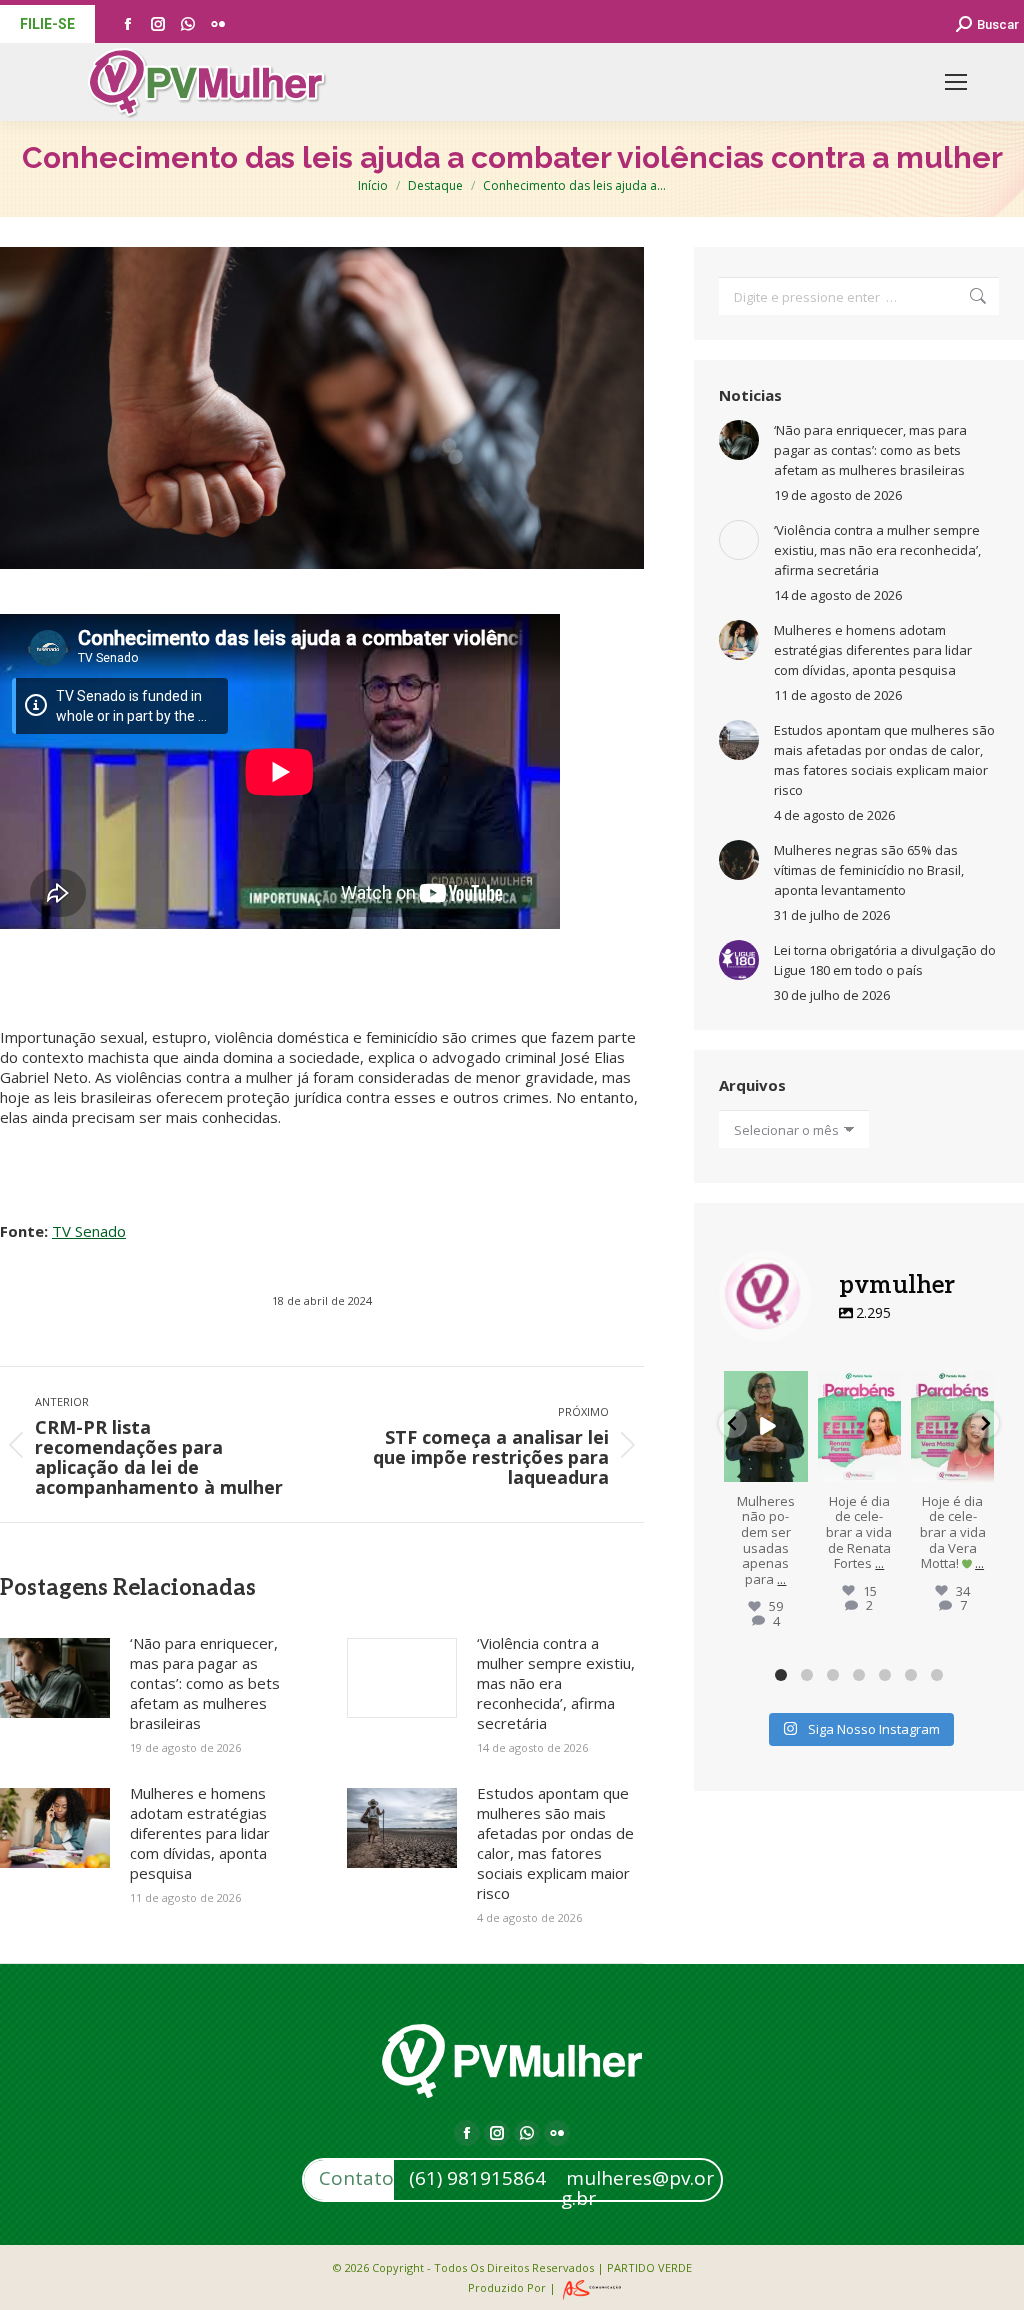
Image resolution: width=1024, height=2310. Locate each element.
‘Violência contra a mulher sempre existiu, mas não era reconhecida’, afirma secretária (556, 1683)
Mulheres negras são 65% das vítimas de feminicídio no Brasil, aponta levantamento (869, 870)
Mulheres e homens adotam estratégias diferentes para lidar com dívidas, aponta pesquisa (200, 1833)
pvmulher (766, 1387)
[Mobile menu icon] (956, 82)
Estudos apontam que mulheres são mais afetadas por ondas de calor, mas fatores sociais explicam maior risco (555, 1843)
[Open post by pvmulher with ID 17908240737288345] (859, 1426)
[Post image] (55, 1678)
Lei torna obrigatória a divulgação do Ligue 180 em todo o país (885, 960)
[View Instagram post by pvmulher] (796, 1469)
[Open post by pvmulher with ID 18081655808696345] (765, 1426)
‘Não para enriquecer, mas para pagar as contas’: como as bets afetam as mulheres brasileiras (205, 1683)
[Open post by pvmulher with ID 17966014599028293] (952, 1426)
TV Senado (89, 1231)
